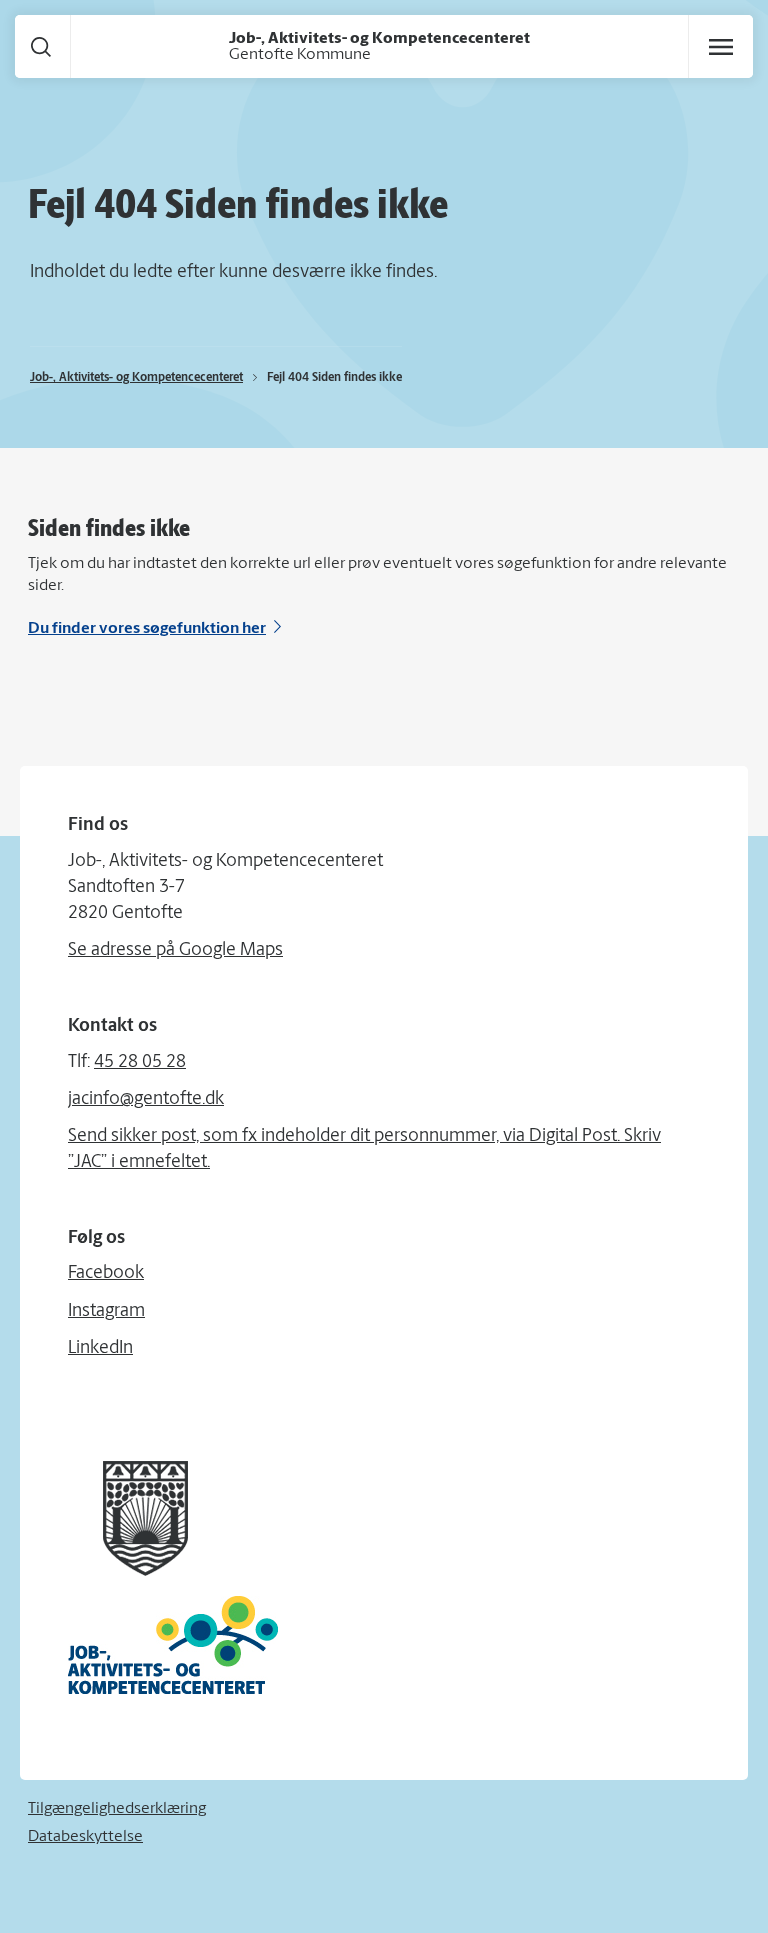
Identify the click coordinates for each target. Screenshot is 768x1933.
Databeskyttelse (85, 1837)
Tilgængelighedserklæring (117, 1809)
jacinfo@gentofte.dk (146, 1100)
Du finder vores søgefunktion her (147, 629)
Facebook (106, 1274)
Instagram (106, 1312)
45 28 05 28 (140, 1063)
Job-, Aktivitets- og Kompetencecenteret (136, 378)
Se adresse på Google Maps (175, 951)
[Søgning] (41, 46)
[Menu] (721, 47)
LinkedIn (100, 1349)
